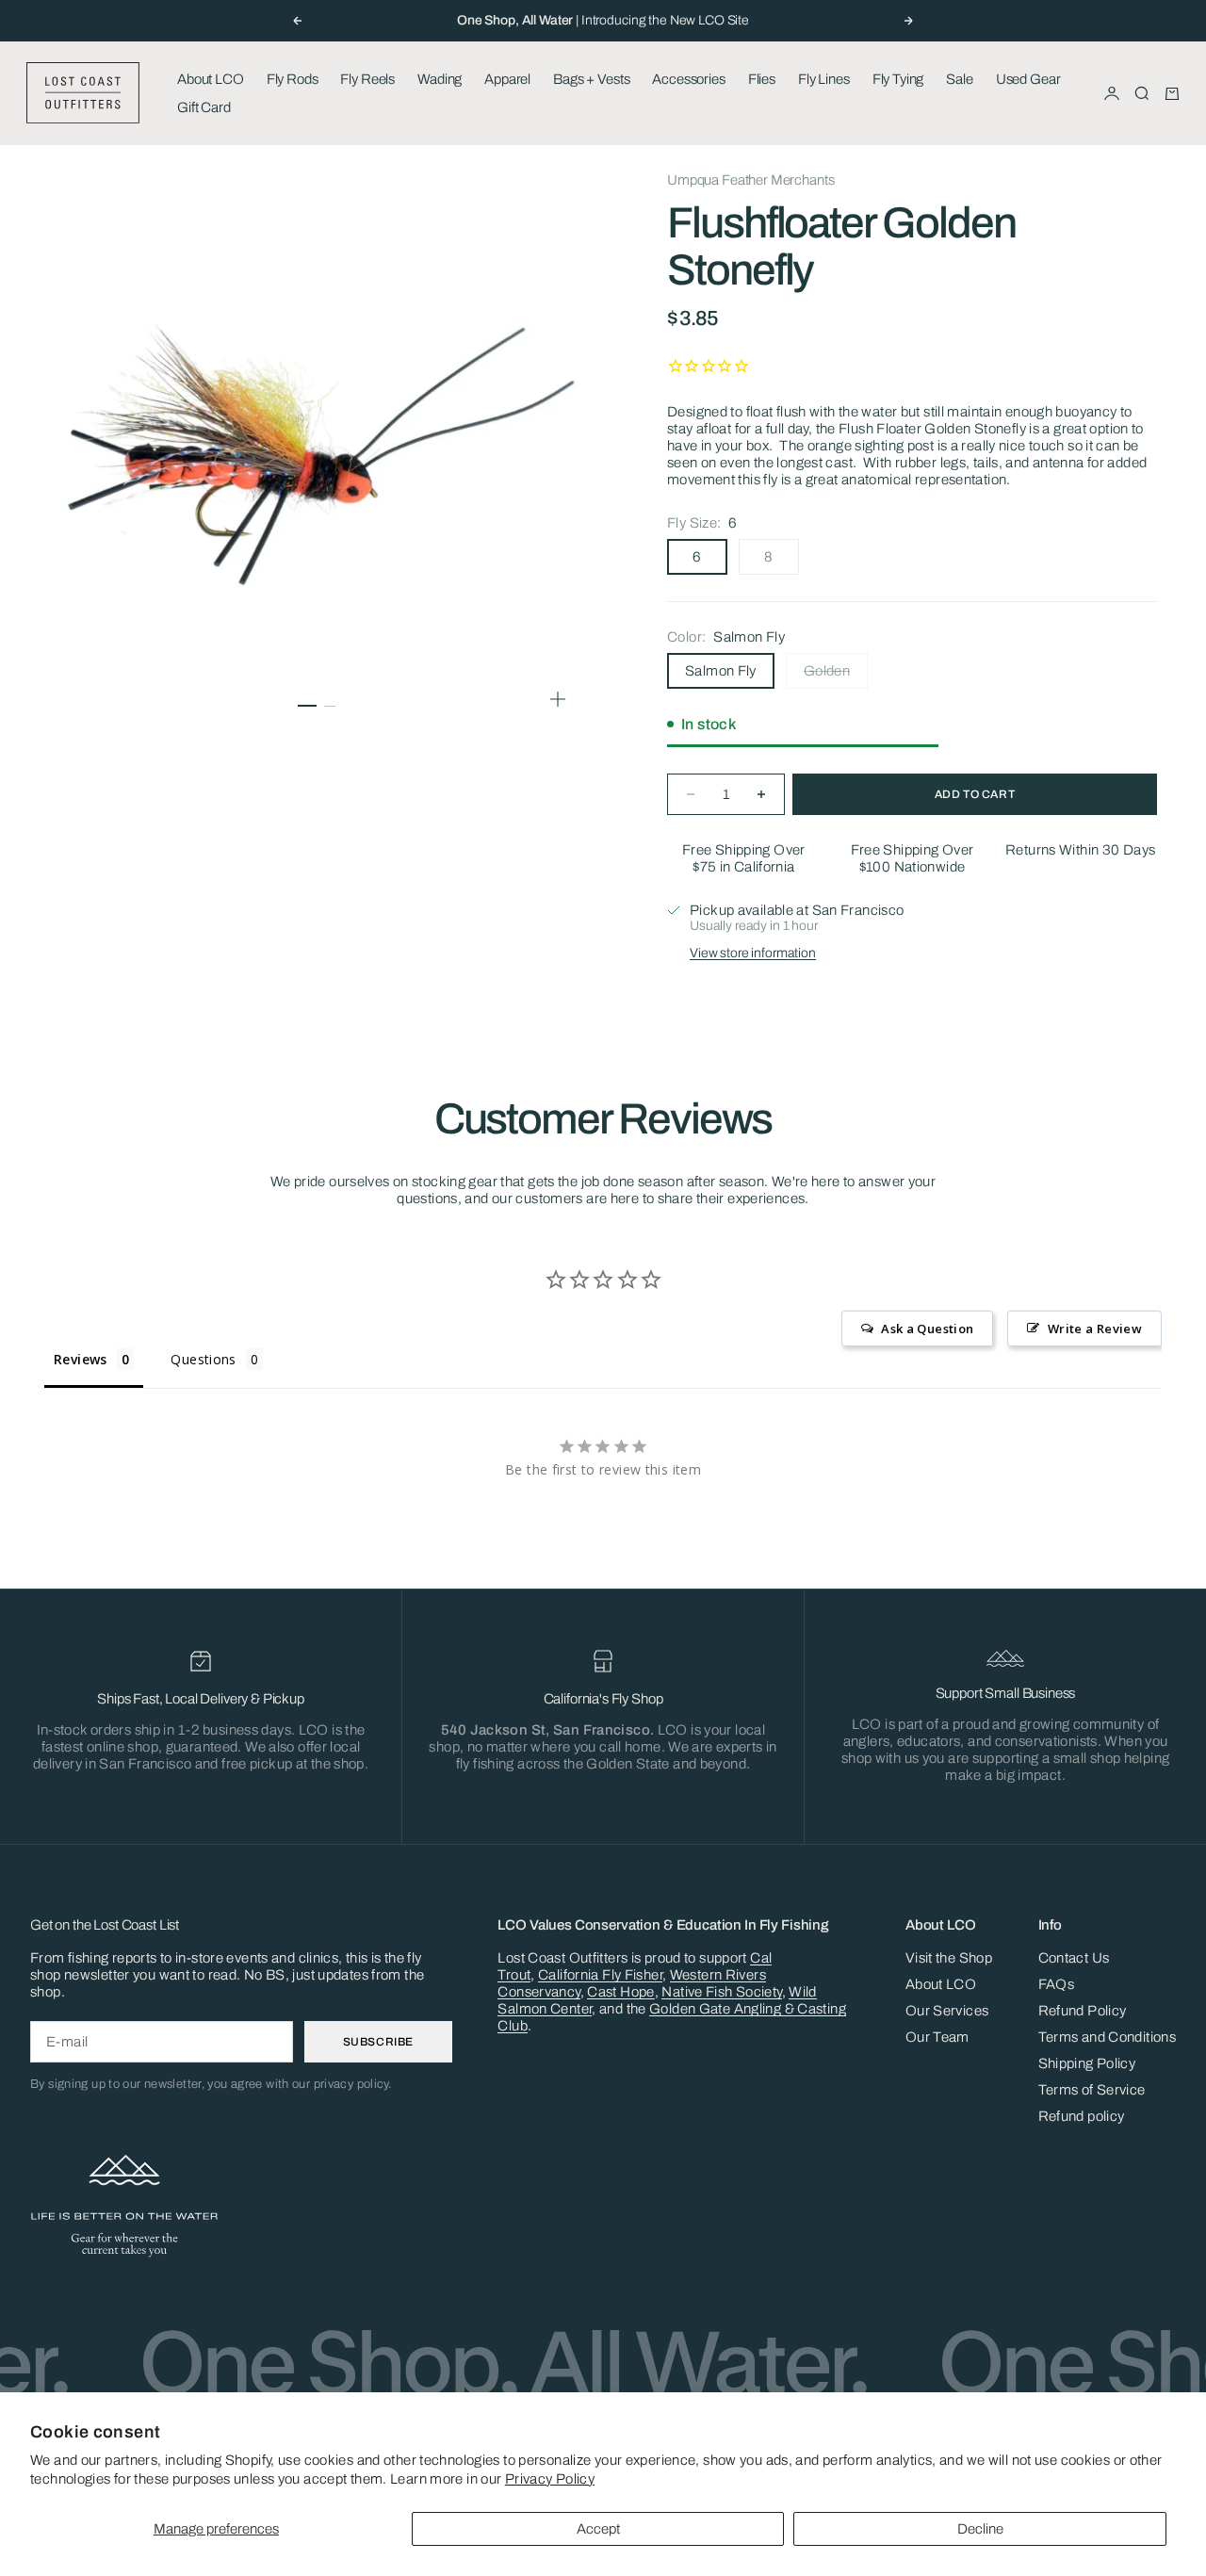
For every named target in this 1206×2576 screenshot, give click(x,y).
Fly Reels (367, 79)
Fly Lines (824, 79)
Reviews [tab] (81, 1359)
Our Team (937, 2037)
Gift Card (204, 107)
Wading (440, 79)
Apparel (507, 79)
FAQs (1057, 1984)
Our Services (947, 2011)
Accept (598, 2529)
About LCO (211, 79)
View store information (753, 953)
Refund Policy (1083, 2011)
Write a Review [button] (1095, 1329)
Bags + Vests (591, 79)
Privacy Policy (550, 2479)
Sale (959, 79)
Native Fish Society (721, 1992)
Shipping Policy (1087, 2063)
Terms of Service (1092, 2090)
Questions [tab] (203, 1359)
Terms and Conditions (1108, 2037)
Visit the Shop (949, 1958)
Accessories (688, 79)
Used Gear (1028, 79)
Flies (762, 79)
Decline (980, 2529)
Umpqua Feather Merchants (750, 180)
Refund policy (1082, 2116)
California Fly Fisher (600, 1975)
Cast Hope (620, 1992)
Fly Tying (898, 79)
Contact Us (1074, 1958)
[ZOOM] (558, 699)
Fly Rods (293, 79)
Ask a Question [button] (927, 1329)
